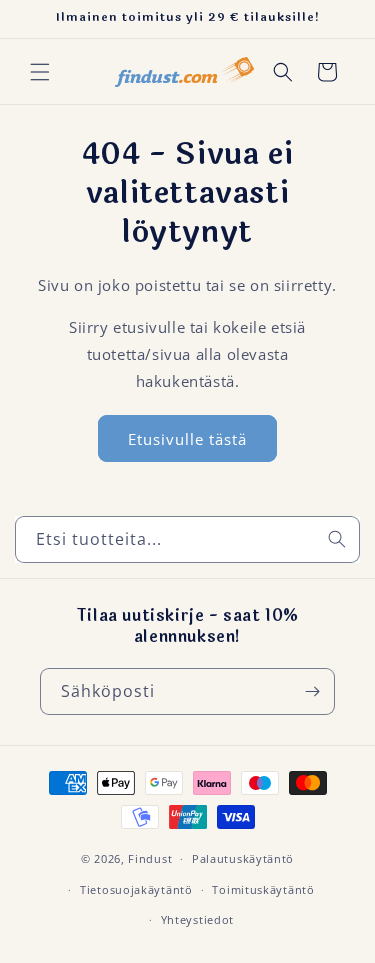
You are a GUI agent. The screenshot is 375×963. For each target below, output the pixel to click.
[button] (40, 72)
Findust (150, 858)
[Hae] (337, 539)
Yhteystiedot (197, 919)
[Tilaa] (312, 691)
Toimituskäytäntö (263, 889)
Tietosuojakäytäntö (136, 889)
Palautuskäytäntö (243, 858)
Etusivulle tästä (187, 439)
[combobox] (187, 539)
